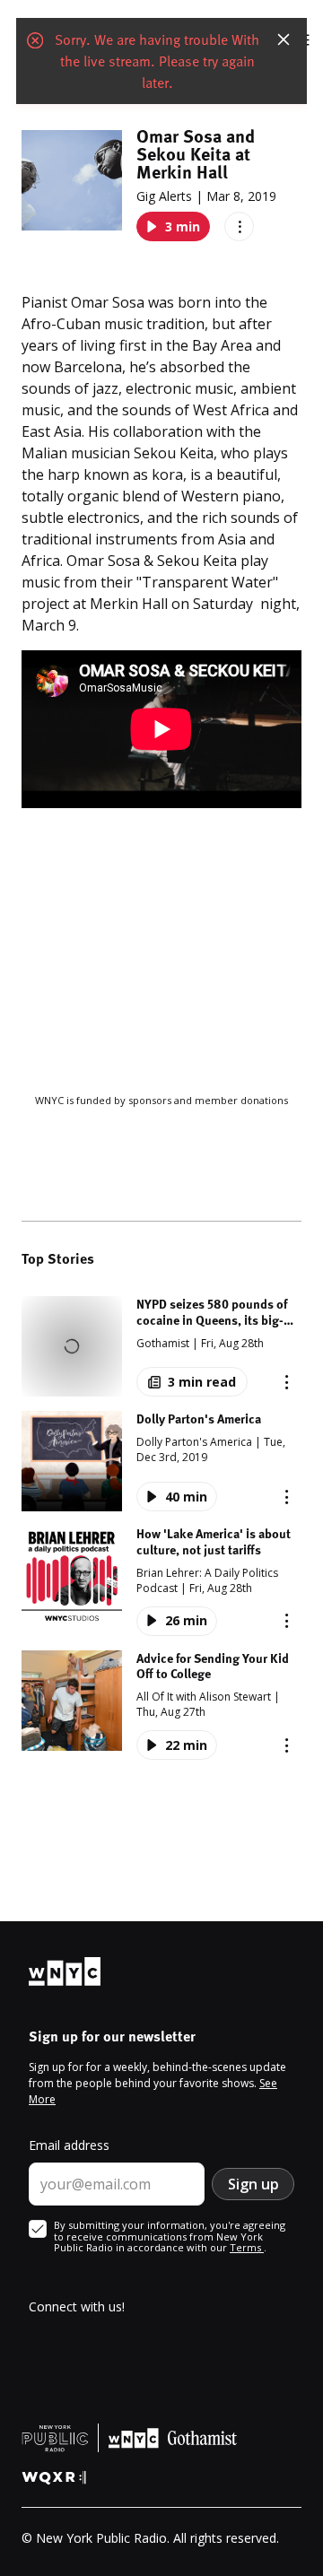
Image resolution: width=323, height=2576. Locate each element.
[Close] (284, 39)
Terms (247, 2247)
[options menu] (239, 226)
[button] (161, 1346)
